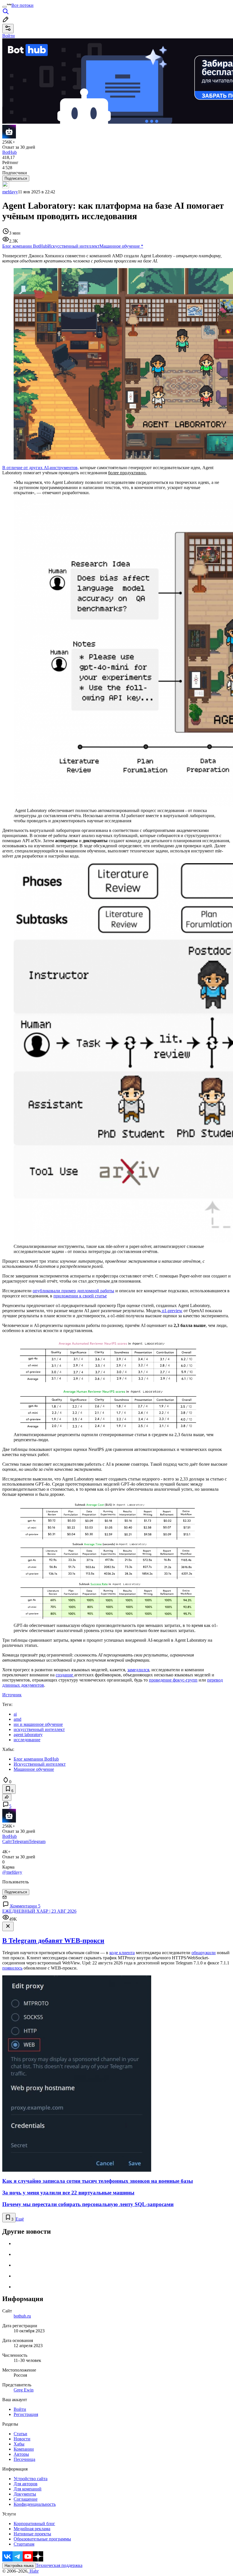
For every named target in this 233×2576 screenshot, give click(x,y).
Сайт (7, 1841)
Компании (24, 2449)
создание (65, 1675)
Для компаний (28, 2489)
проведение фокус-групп (173, 1680)
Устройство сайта (31, 2479)
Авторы (21, 2454)
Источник (12, 1695)
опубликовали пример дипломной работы (73, 1291)
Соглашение (26, 2499)
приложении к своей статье (80, 1296)
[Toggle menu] (5, 7)
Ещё (20, 2219)
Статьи (20, 2434)
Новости (22, 2439)
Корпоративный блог (34, 2524)
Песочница (24, 2459)
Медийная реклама (32, 2529)
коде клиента (122, 1953)
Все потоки (22, 5)
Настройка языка (19, 2566)
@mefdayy (12, 1872)
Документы (25, 2494)
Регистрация (26, 2414)
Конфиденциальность (35, 2504)
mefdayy (10, 192)
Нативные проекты (32, 2534)
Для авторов (26, 2484)
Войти (20, 2409)
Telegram (20, 1841)
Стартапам (24, 2544)
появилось (12, 1968)
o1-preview (172, 1311)
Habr (34, 2571)
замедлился (138, 1670)
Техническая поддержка (59, 2565)
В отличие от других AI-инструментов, (40, 468)
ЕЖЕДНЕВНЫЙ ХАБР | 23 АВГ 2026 (39, 1911)
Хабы (19, 2444)
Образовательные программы (42, 2539)
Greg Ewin (24, 2390)
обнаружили (204, 1953)
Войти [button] (9, 36)
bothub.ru (22, 2316)
